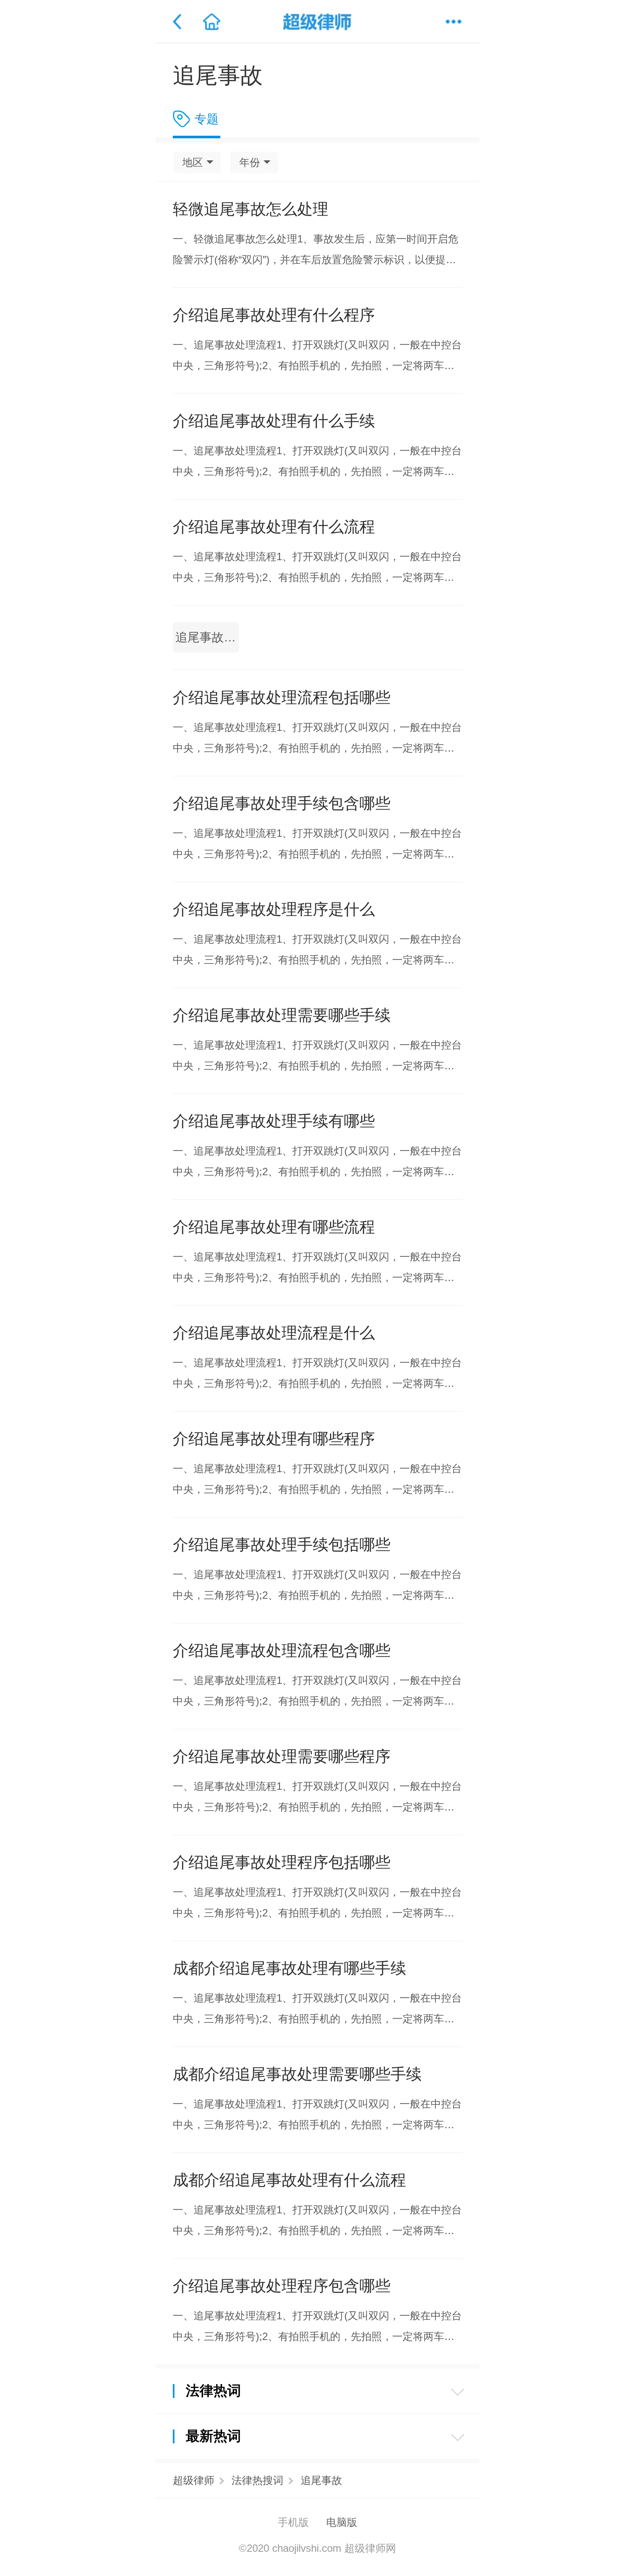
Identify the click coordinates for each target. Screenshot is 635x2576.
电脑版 (342, 2522)
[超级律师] (317, 22)
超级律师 (194, 2480)
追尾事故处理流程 (207, 637)
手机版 (293, 2522)
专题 (206, 119)
